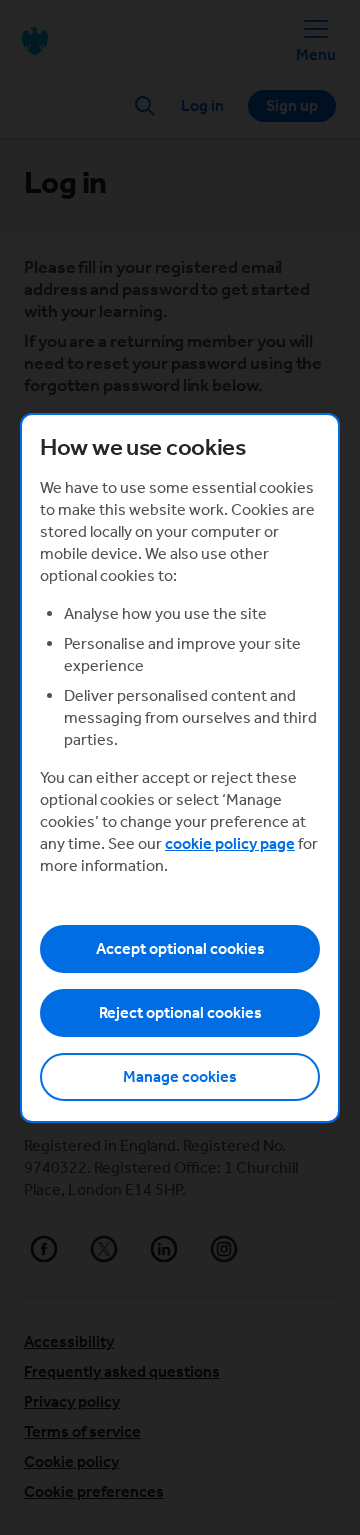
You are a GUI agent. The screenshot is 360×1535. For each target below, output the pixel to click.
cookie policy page (230, 843)
